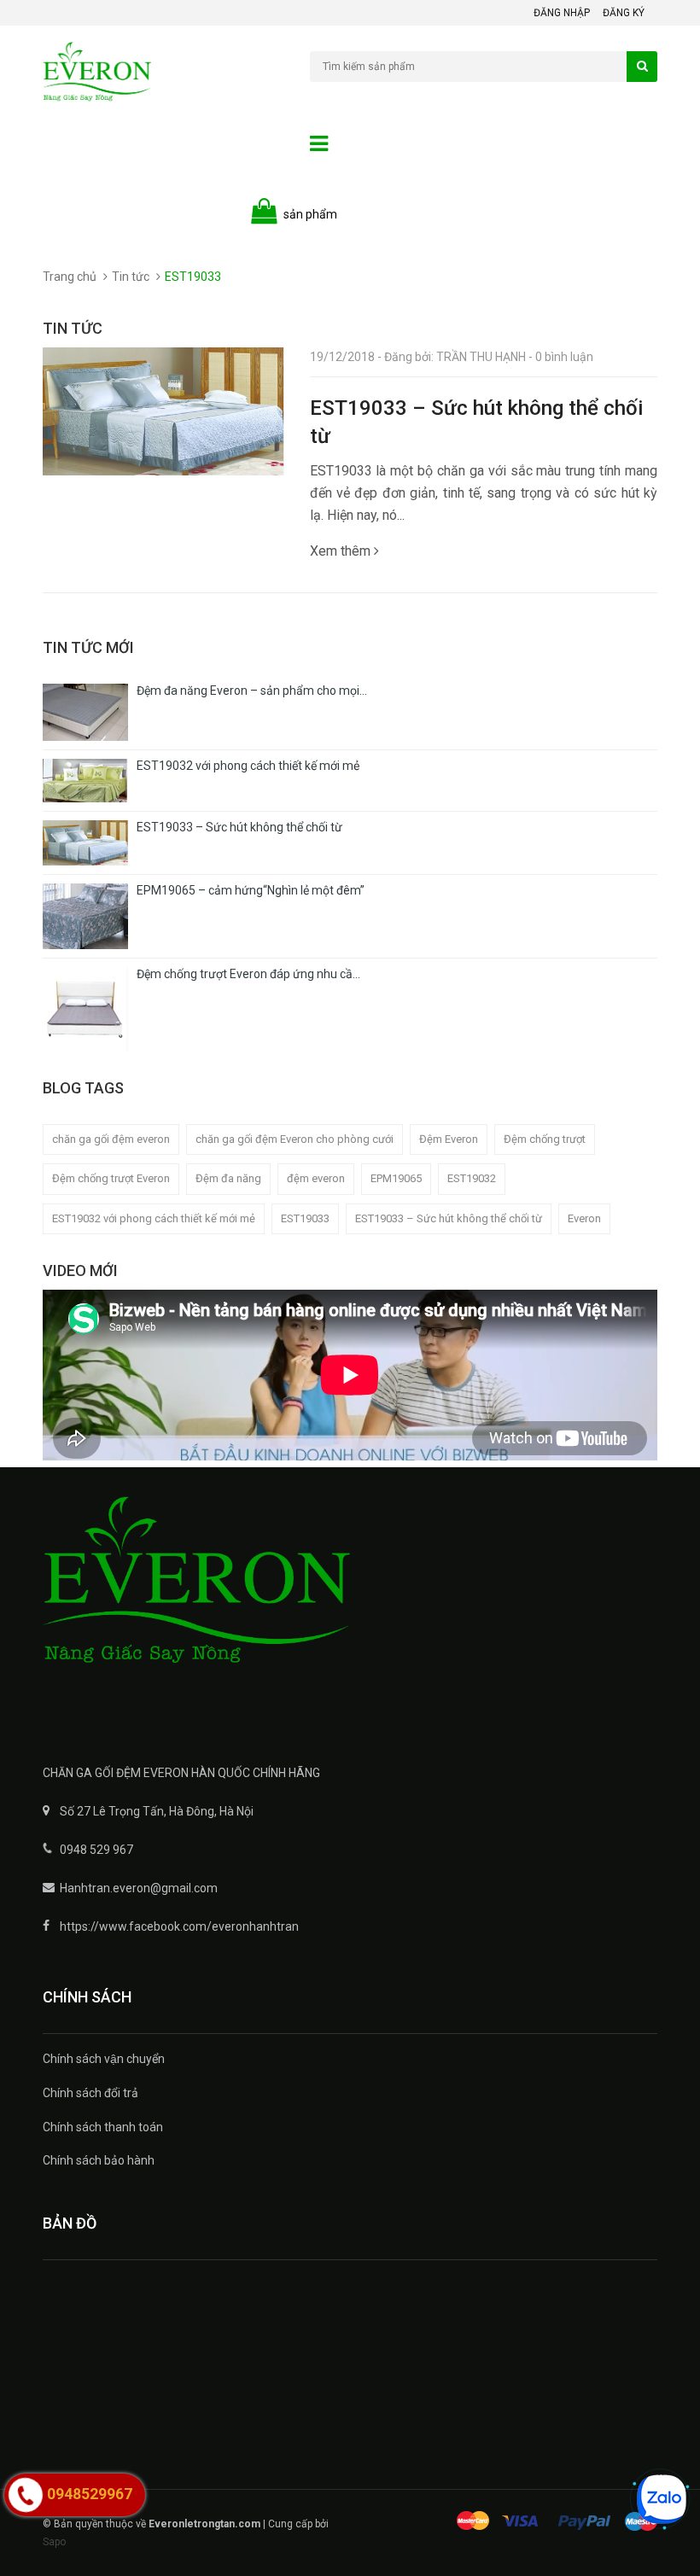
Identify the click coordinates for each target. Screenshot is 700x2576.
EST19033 (305, 1218)
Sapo (54, 2542)
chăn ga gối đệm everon (111, 1139)
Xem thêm (342, 551)
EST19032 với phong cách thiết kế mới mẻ (154, 1218)
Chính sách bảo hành (99, 2160)
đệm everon (316, 1178)
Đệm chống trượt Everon (111, 1178)
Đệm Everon (449, 1139)
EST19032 (472, 1178)
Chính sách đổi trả (90, 2093)
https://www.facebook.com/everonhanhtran (179, 1926)
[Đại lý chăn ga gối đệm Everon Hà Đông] (350, 1603)
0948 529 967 (96, 1850)
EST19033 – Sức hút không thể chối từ (449, 1218)
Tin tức (131, 277)
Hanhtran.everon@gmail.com (139, 1888)
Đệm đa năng (228, 1178)
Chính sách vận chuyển (104, 2059)
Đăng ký (624, 13)
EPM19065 (396, 1178)
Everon (584, 1218)
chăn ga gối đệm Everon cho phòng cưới (295, 1139)
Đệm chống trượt (545, 1139)
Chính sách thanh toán (103, 2127)
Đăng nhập (562, 13)
